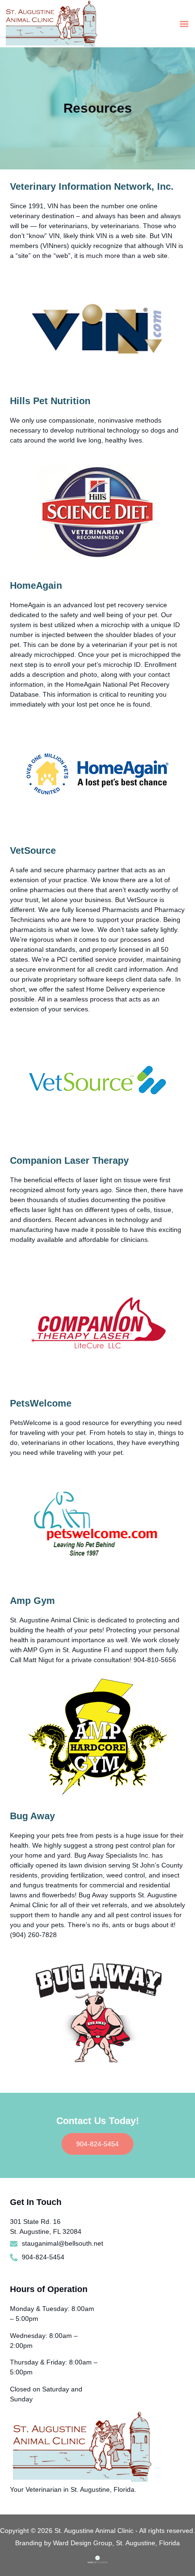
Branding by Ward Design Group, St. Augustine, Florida (97, 2543)
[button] (184, 24)
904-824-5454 (97, 2144)
